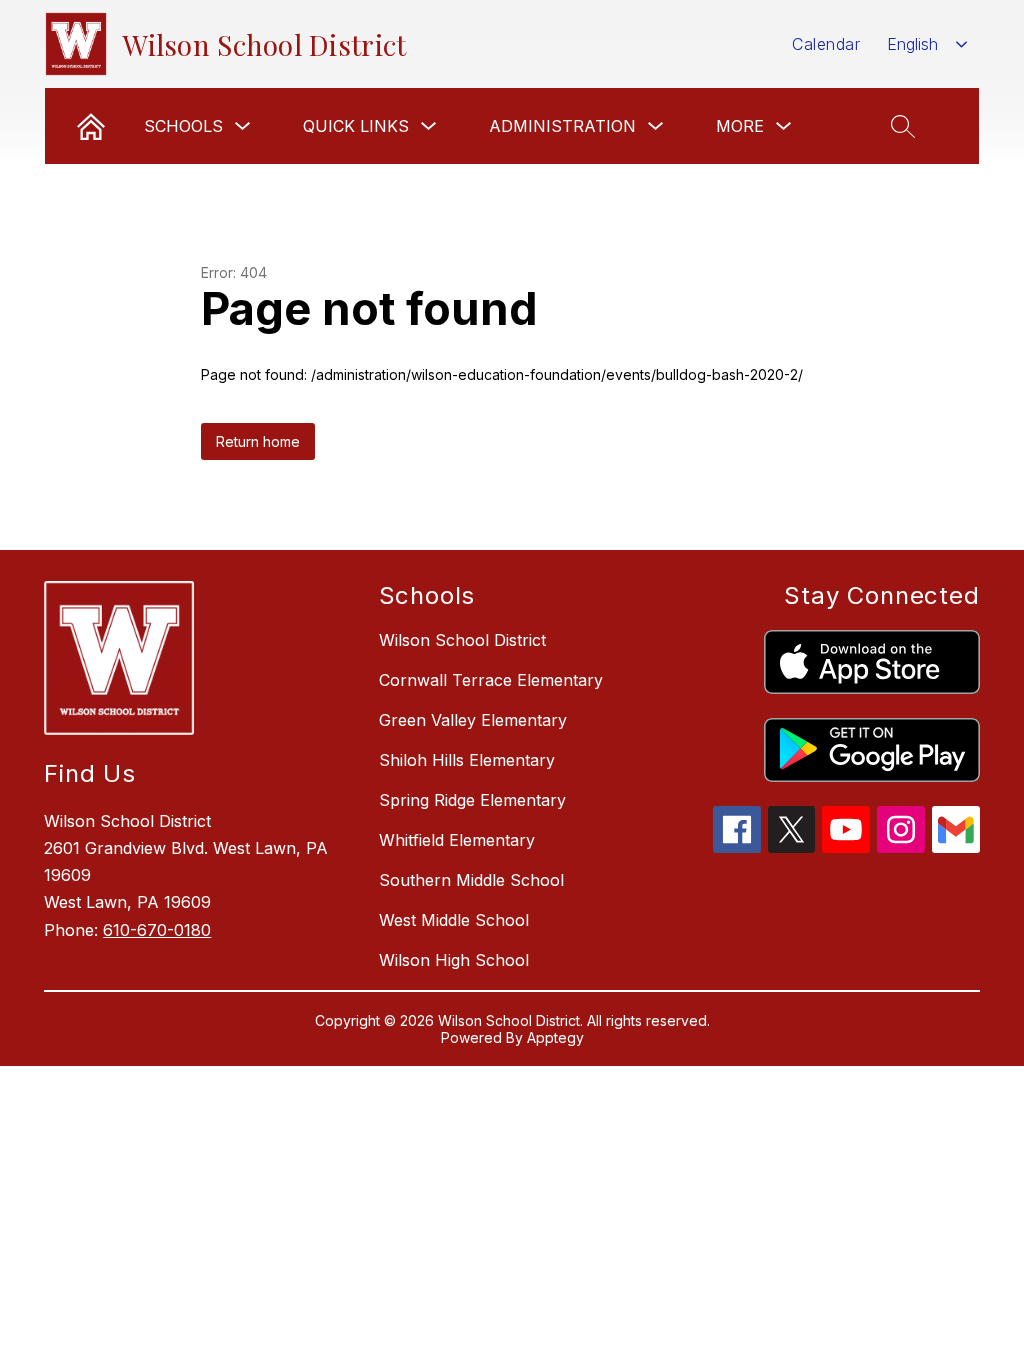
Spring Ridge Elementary (472, 800)
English (912, 44)
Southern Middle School (471, 880)
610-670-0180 (157, 930)
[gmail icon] (956, 847)
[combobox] (927, 44)
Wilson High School (454, 960)
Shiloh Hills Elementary (467, 760)
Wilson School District (462, 640)
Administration (562, 126)
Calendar (826, 44)
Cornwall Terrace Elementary (491, 680)
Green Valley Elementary (473, 720)
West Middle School (454, 920)
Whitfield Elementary (457, 840)
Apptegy (555, 1037)
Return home (258, 441)
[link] (91, 126)
